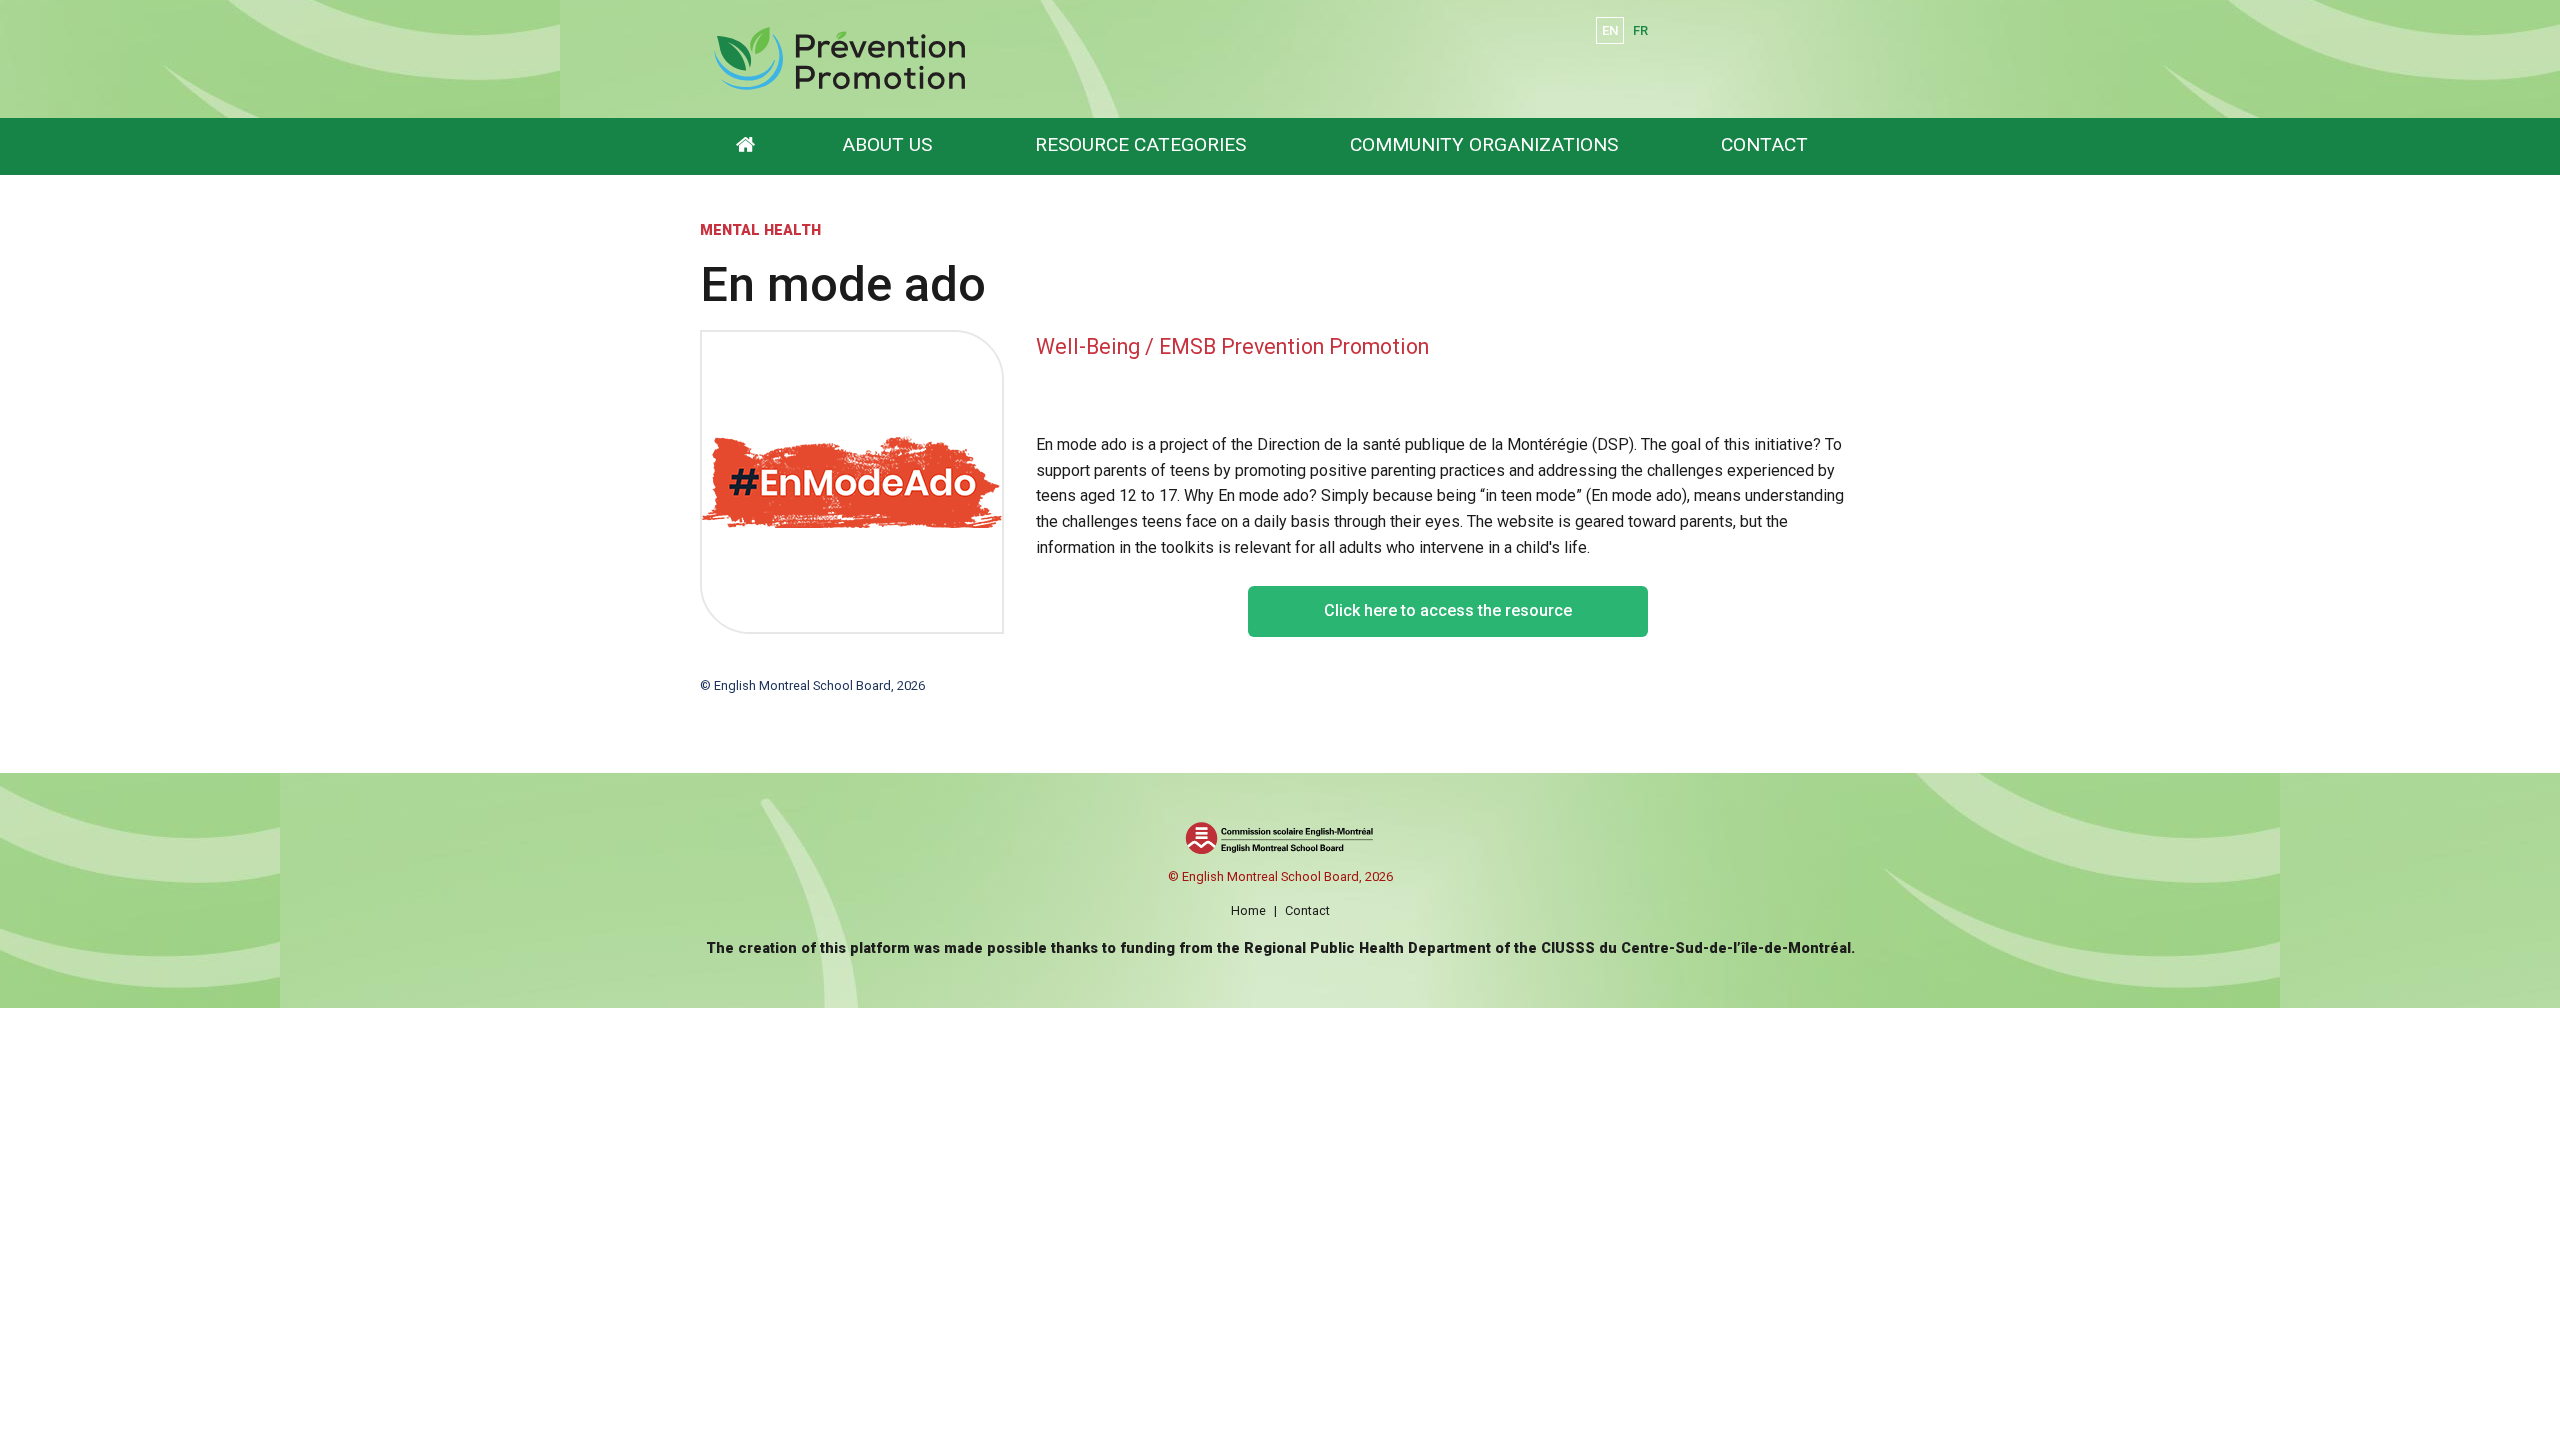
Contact (1307, 910)
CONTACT (1764, 144)
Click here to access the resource (1448, 610)
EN (1610, 30)
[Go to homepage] (745, 146)
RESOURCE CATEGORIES (1140, 144)
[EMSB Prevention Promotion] (1042, 59)
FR (1640, 30)
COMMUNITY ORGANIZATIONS (1484, 144)
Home (1248, 910)
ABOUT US (887, 144)
